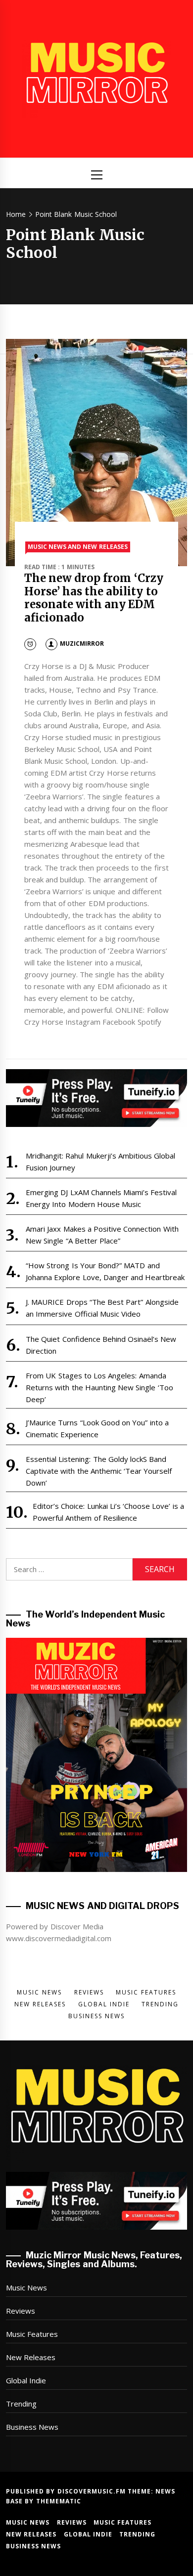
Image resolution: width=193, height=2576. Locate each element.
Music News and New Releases (78, 547)
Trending (21, 2404)
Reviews (21, 2311)
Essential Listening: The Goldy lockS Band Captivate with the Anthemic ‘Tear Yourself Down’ (99, 1471)
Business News (32, 2427)
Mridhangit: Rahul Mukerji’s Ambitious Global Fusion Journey (100, 1162)
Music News (26, 2287)
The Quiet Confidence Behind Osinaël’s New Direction (101, 1345)
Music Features (32, 2334)
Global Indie (26, 2380)
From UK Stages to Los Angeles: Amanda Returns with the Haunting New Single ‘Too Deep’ (99, 1387)
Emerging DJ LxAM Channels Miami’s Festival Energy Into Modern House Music (101, 1198)
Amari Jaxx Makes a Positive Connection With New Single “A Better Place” (102, 1235)
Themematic (59, 2501)
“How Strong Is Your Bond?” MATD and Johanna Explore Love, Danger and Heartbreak (105, 1271)
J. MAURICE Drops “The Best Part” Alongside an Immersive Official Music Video (102, 1308)
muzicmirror (82, 644)
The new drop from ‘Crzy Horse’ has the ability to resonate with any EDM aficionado (94, 598)
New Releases (31, 2357)
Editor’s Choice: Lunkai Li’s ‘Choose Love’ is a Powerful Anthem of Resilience (108, 1512)
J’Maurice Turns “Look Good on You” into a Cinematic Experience (97, 1428)
